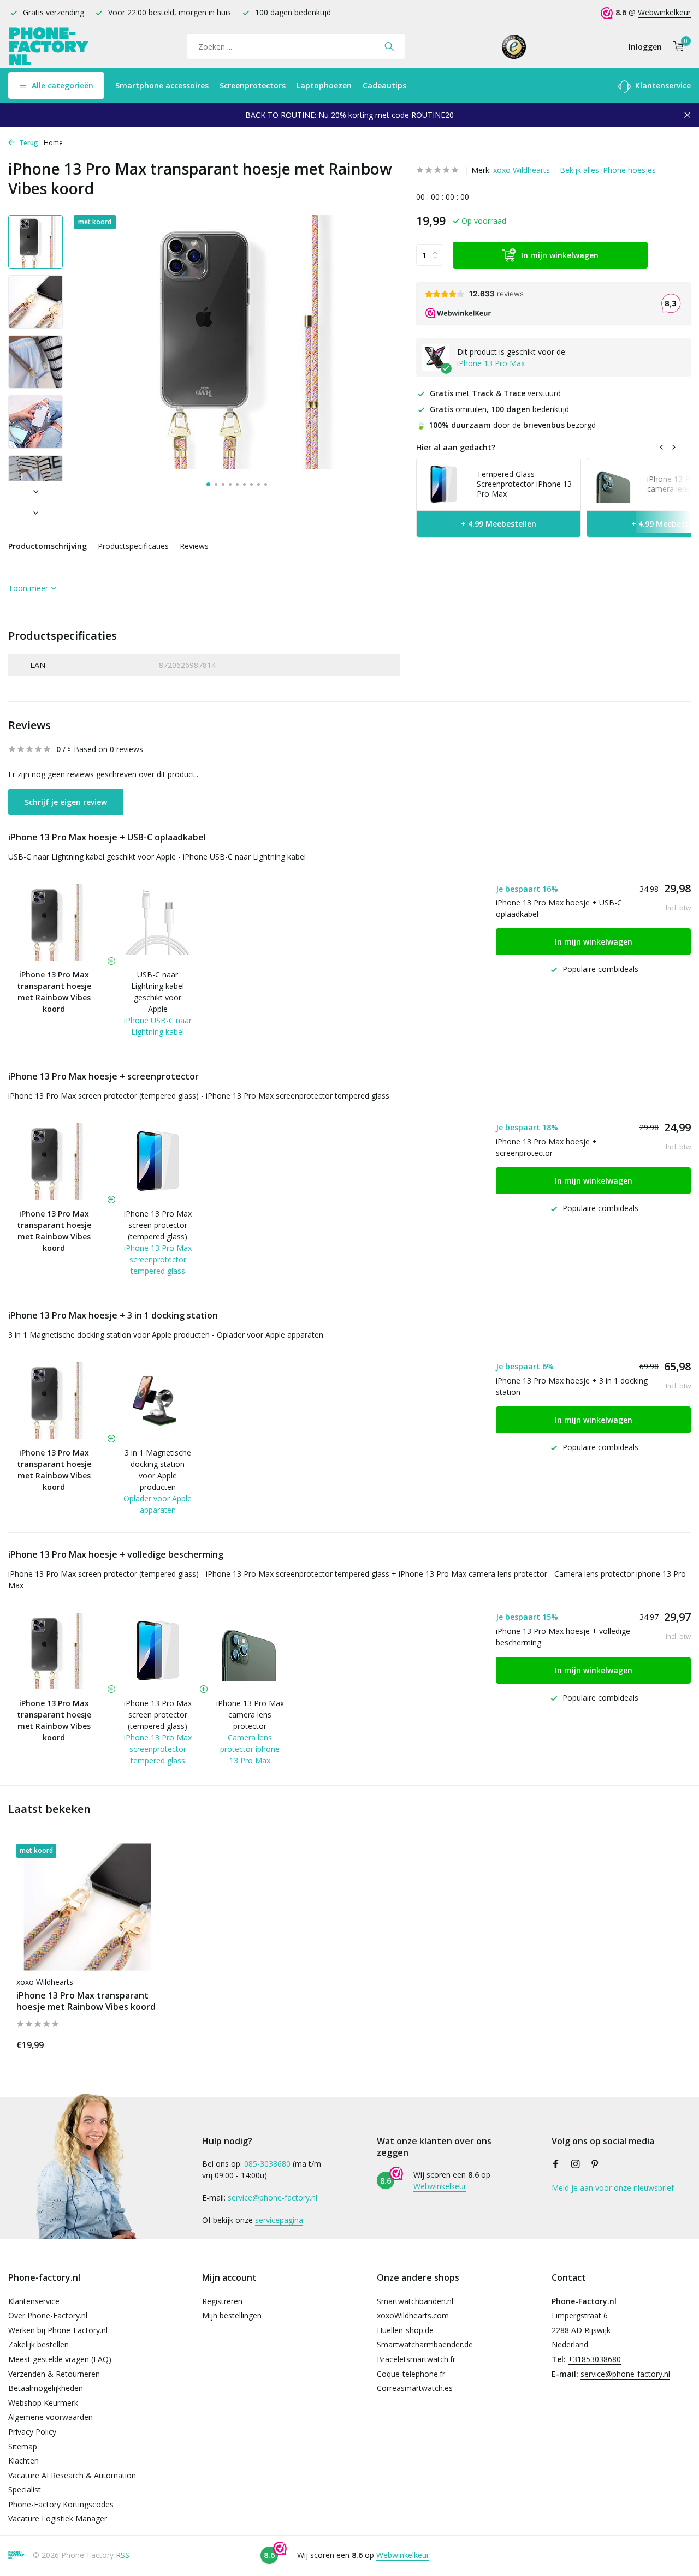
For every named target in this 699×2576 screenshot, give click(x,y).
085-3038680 (267, 2164)
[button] (208, 484)
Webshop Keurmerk (43, 2403)
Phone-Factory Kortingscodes (61, 2504)
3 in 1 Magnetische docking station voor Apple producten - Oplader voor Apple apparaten (166, 1335)
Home (53, 143)
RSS (123, 2555)
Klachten (23, 2461)
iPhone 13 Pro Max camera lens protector (250, 1715)
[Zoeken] (389, 46)
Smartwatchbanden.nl (415, 2301)
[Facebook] (556, 2164)
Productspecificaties (133, 546)
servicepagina (279, 2220)
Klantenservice (662, 85)
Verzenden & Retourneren (54, 2374)
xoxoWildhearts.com (413, 2315)
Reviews (194, 546)
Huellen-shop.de (405, 2330)
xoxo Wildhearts (522, 170)
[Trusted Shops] (514, 46)
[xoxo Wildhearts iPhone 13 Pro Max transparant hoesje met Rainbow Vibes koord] (87, 1907)
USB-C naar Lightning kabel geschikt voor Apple (158, 992)
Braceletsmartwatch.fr (416, 2359)
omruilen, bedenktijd (499, 409)
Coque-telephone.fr (411, 2374)
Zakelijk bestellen (38, 2344)
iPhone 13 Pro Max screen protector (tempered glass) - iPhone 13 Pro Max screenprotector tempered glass (199, 1096)
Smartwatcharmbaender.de (425, 2344)
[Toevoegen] (139, 2043)
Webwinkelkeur (664, 12)
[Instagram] (576, 2164)
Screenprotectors (253, 85)
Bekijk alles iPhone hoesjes (608, 170)
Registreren (222, 2301)
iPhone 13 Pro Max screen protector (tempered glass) (158, 1225)
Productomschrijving (48, 546)
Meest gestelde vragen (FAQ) (60, 2359)
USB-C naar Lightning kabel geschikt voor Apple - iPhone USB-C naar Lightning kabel (157, 857)
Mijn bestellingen (232, 2315)
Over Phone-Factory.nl (48, 2315)
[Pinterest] (595, 2164)
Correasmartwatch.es (415, 2388)
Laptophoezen (324, 85)
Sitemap (23, 2446)
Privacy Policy (32, 2432)
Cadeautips (384, 85)
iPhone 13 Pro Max (491, 363)
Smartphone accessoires (162, 85)
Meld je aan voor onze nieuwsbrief (613, 2188)
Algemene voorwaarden (51, 2417)
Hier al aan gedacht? (456, 448)
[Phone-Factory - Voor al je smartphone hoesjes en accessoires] (49, 47)
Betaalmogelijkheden (46, 2388)
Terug (28, 143)
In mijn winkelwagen (560, 255)
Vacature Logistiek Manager (58, 2518)
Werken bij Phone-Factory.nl (58, 2330)
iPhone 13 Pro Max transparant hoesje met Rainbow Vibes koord (86, 2001)
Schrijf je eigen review (66, 802)
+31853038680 (594, 2359)
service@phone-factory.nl (273, 2198)
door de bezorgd (506, 425)
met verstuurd (495, 393)
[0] (676, 47)
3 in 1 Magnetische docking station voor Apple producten (158, 1470)
